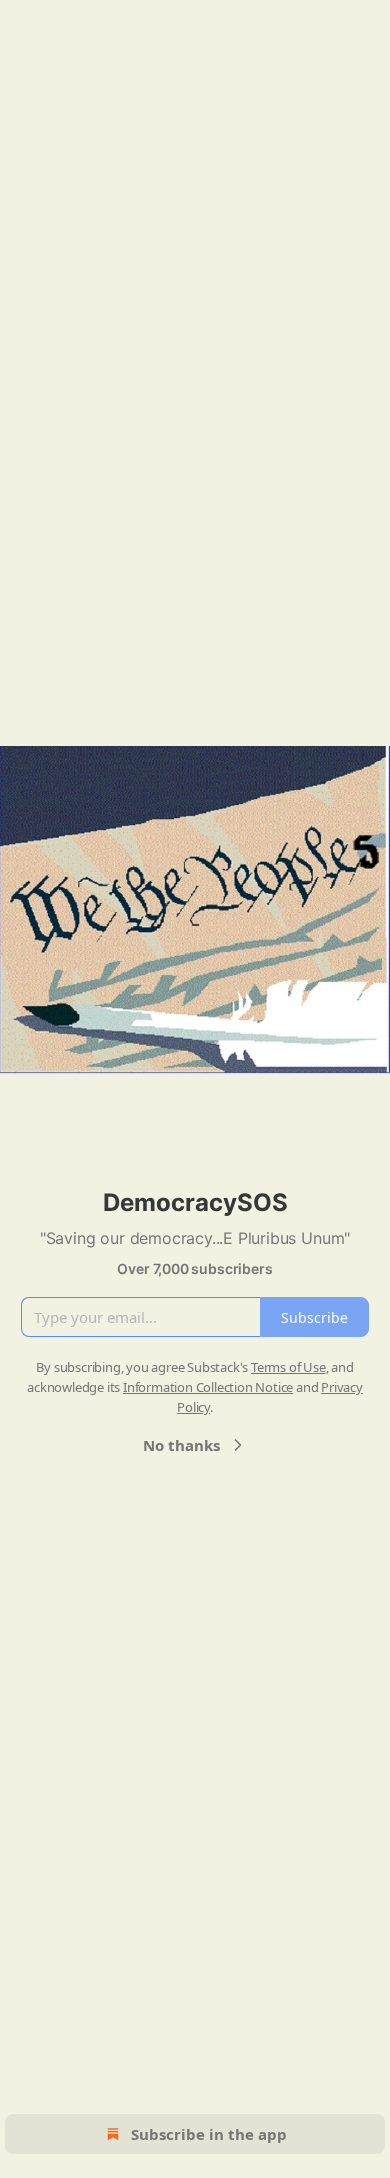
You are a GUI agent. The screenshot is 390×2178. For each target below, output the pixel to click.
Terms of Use (288, 1367)
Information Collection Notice (208, 1387)
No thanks (181, 1445)
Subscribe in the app (209, 2134)
